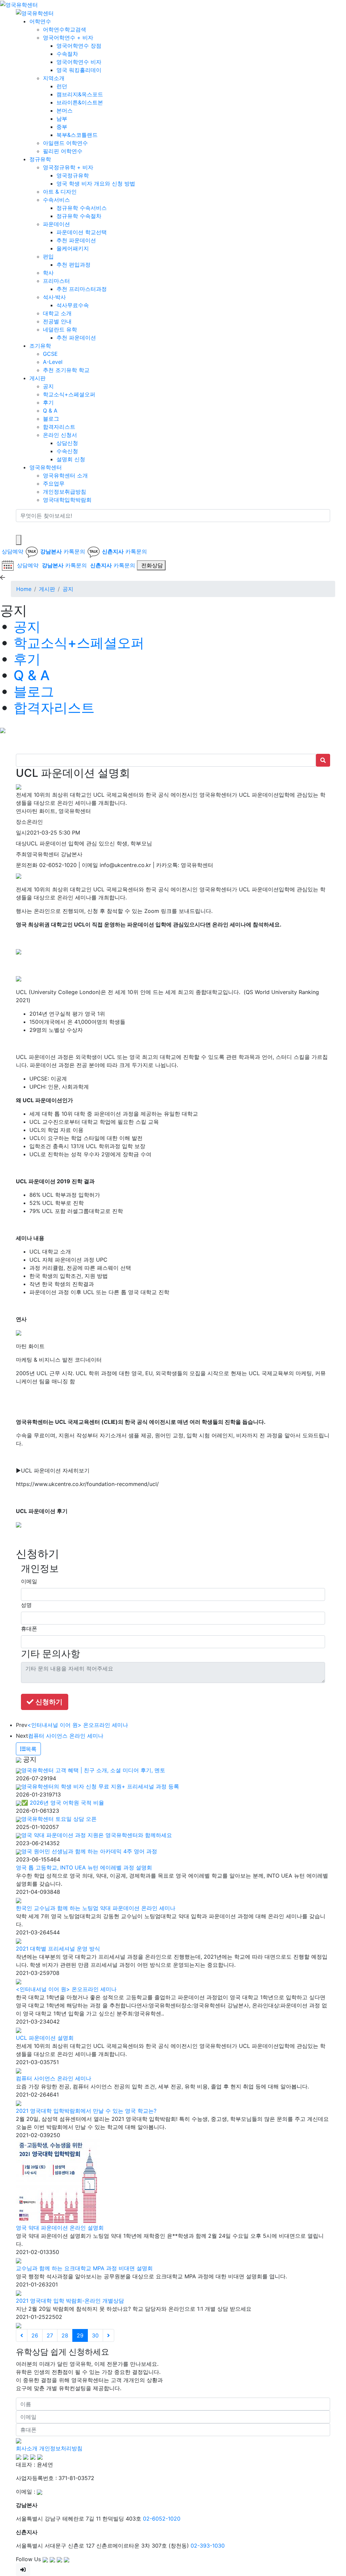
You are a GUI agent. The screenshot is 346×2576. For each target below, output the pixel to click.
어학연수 (40, 21)
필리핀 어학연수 (63, 151)
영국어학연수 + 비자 (68, 38)
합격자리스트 (59, 427)
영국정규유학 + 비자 (68, 167)
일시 (21, 833)
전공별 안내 (57, 321)
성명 (26, 1605)
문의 (21, 865)
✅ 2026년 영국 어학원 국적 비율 (63, 1803)
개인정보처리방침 (61, 2448)
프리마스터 (56, 281)
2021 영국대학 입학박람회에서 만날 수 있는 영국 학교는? (86, 2111)
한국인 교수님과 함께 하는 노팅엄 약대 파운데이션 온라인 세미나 (96, 1908)
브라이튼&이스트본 (80, 102)
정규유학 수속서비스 (82, 208)
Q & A (50, 411)
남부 (62, 119)
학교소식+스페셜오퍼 (69, 394)
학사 (48, 273)
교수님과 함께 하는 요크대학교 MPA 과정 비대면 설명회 (84, 2268)
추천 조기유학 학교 (66, 370)
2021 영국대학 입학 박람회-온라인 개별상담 (70, 2301)
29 (80, 2335)
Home (24, 589)
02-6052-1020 (162, 2519)
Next (22, 1736)
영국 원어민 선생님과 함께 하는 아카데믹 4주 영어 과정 (89, 1851)
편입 (48, 256)
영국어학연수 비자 (79, 62)
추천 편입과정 (73, 265)
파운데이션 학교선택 (82, 232)
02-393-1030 (208, 2546)
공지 (48, 386)
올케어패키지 (73, 248)
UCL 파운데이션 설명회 (45, 2038)
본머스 (65, 110)
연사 (21, 811)
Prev (22, 1725)
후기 (48, 402)
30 (95, 2335)
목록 (31, 1749)
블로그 (51, 419)
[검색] (20, 528)
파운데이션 (56, 224)
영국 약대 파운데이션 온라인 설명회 (60, 2228)
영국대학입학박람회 (67, 500)
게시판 (38, 378)
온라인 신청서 (60, 435)
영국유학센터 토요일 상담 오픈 (59, 1819)
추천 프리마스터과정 (82, 289)
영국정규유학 (73, 175)
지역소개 (54, 78)
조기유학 (40, 346)
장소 (21, 822)
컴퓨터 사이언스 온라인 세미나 (66, 1736)
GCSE (50, 354)
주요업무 (54, 484)
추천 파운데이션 (76, 240)
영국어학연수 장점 (79, 46)
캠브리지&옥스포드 (80, 94)
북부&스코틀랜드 (77, 135)
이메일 (29, 1581)
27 (50, 2335)
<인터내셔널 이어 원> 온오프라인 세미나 (78, 1725)
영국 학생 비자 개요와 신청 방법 (96, 183)
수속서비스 (56, 200)
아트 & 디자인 (60, 192)
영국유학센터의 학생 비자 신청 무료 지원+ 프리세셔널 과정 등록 (100, 1786)
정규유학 (40, 159)
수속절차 (67, 54)
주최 (21, 854)
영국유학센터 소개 (65, 475)
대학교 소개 (57, 313)
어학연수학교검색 (65, 29)
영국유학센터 (46, 467)
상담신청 (67, 443)
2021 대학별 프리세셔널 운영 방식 (58, 1949)
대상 (21, 843)
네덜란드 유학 (60, 329)
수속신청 (67, 451)
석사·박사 (54, 297)
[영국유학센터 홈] (19, 4)
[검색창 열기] (19, 540)
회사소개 (27, 2448)
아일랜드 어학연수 (65, 143)
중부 (62, 127)
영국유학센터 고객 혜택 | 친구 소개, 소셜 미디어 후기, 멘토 (93, 1770)
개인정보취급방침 (65, 492)
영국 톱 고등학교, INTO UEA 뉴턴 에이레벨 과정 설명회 (84, 1867)
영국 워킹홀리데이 (79, 70)
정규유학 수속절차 (79, 216)
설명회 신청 (71, 459)
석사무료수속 (73, 305)
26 (35, 2335)
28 (65, 2335)
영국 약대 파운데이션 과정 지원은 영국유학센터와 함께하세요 (97, 1835)
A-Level (53, 362)
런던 (62, 86)
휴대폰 (29, 1629)
